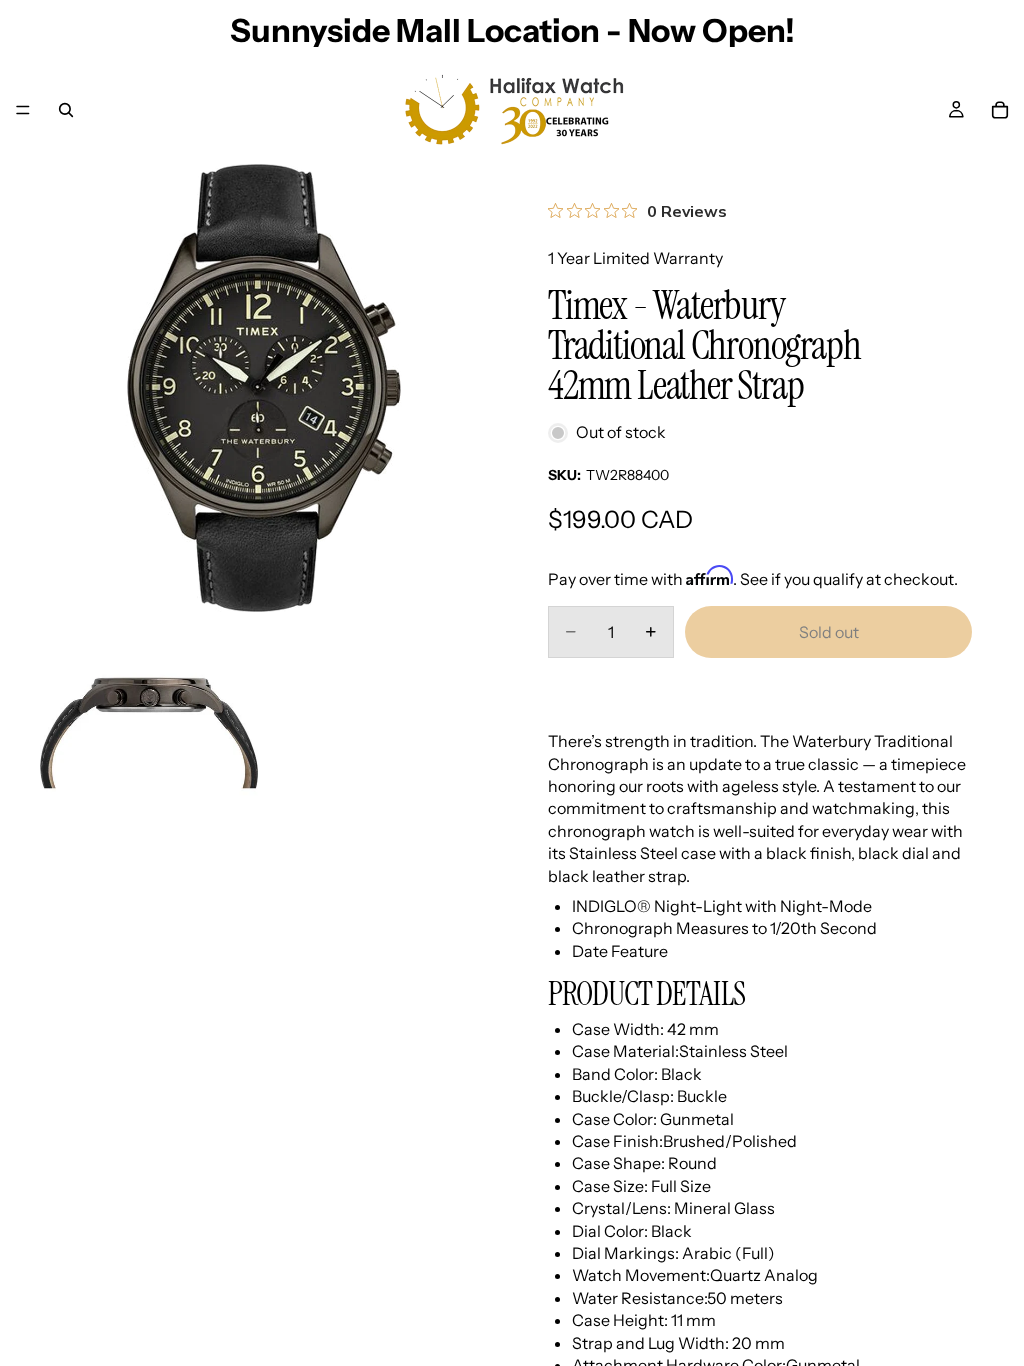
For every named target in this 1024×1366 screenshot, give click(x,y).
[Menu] (23, 110)
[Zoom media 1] (264, 388)
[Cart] (1000, 110)
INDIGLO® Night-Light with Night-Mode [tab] (722, 906)
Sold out (829, 632)
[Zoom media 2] (149, 733)
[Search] (66, 110)
